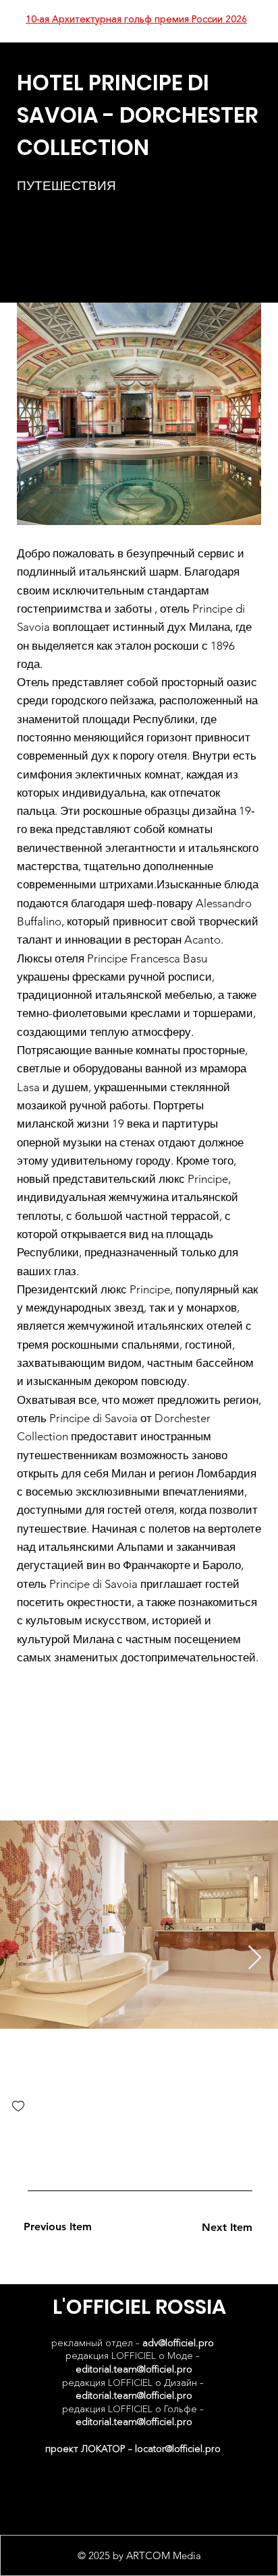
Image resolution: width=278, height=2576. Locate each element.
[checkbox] (18, 2107)
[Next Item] (255, 1958)
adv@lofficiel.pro (178, 2343)
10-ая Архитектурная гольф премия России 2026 (136, 19)
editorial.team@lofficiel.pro (134, 2369)
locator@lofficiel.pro (178, 2449)
